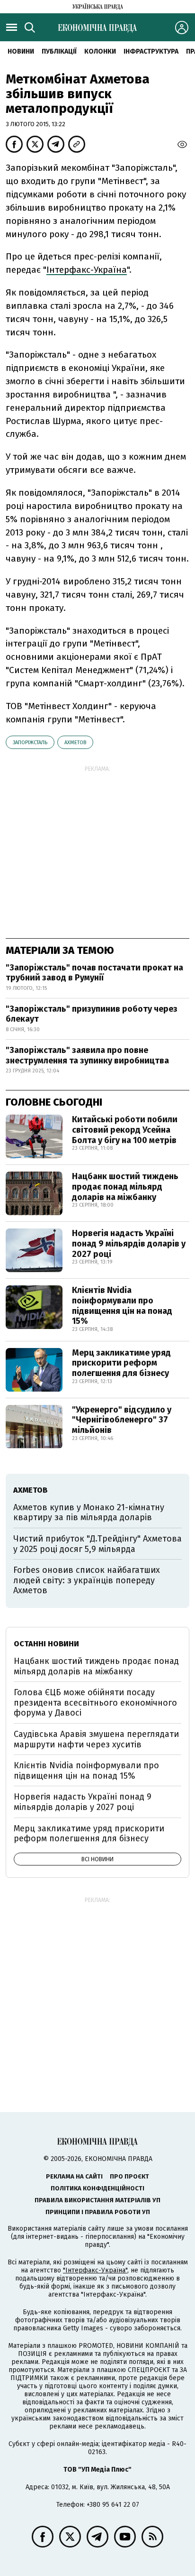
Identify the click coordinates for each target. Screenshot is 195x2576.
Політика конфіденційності (97, 2188)
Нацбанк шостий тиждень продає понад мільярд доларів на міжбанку (125, 1186)
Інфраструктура (151, 51)
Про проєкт (129, 2176)
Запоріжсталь (30, 743)
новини (21, 51)
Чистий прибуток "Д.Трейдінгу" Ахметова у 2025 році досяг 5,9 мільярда (97, 1544)
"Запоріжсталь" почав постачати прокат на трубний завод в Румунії (94, 973)
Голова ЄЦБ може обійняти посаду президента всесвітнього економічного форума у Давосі (95, 1703)
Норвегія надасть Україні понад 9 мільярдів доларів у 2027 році (129, 1243)
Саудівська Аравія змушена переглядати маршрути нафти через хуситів (96, 1739)
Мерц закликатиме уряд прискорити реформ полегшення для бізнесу (121, 1363)
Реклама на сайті (74, 2176)
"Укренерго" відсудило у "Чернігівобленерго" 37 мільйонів (122, 1420)
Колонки (100, 51)
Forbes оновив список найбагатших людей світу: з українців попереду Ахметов (87, 1580)
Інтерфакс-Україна (87, 270)
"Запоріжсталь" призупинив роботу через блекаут (92, 1014)
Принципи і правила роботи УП (98, 2212)
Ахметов (75, 743)
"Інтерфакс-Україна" (95, 2270)
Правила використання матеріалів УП (97, 2200)
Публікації (59, 51)
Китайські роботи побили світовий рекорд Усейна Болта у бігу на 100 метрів (125, 1130)
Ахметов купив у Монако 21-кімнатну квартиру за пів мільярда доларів (89, 1513)
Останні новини (46, 1644)
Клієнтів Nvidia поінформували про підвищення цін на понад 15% (122, 1306)
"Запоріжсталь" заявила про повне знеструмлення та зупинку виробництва (87, 1055)
